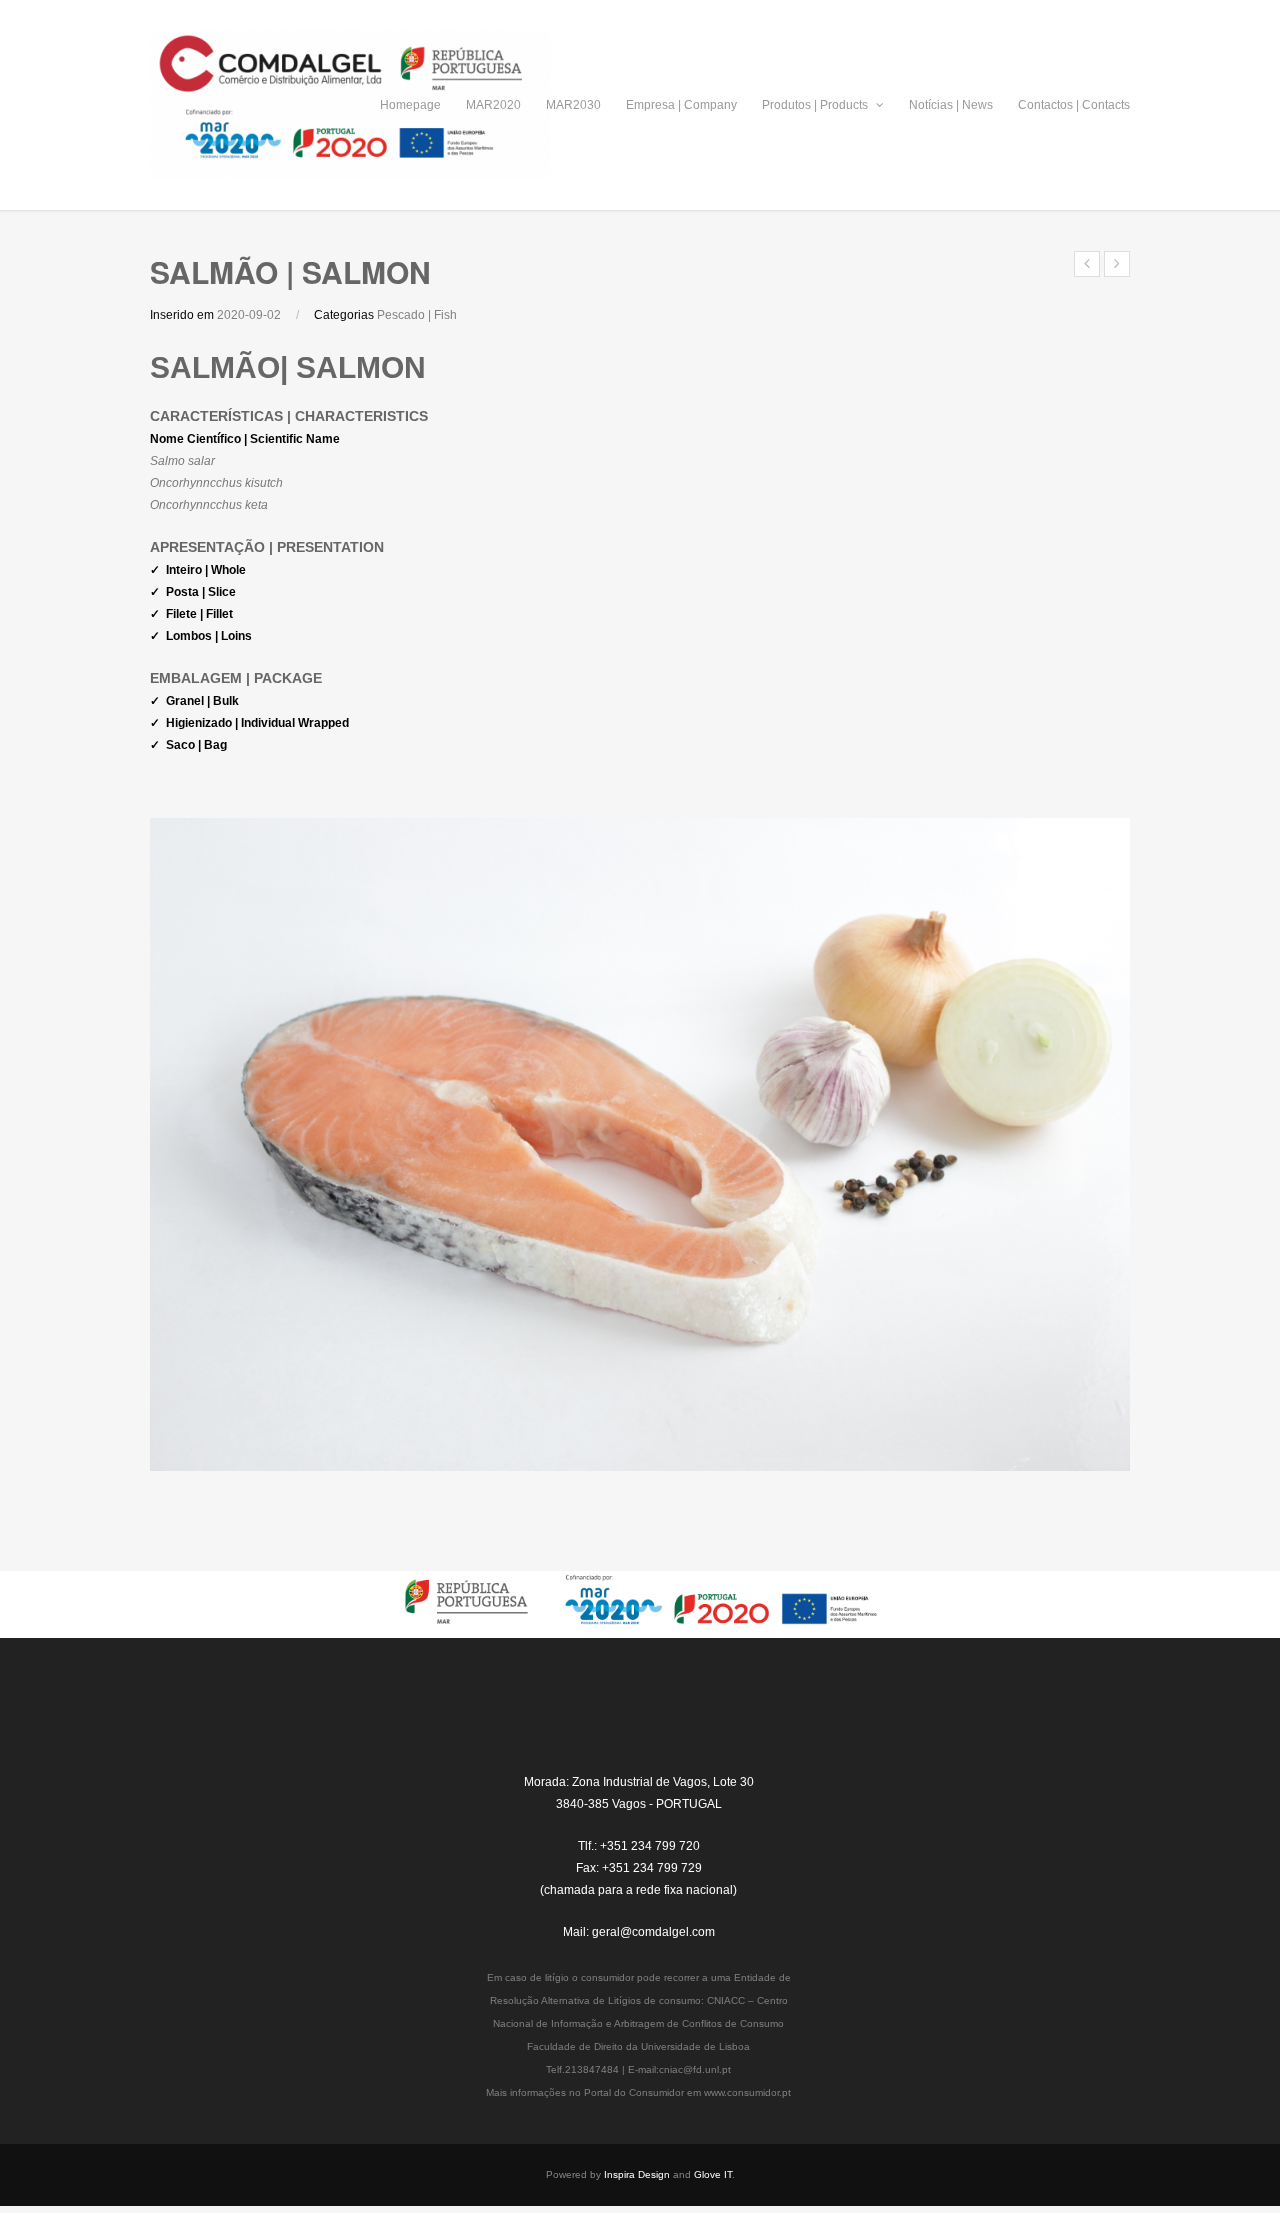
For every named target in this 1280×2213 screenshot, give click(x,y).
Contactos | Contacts (1074, 105)
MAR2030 (573, 105)
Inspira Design (637, 2174)
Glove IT (713, 2174)
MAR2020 (493, 105)
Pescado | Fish (417, 315)
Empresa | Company (681, 105)
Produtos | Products (816, 105)
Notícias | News (951, 105)
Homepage (410, 105)
